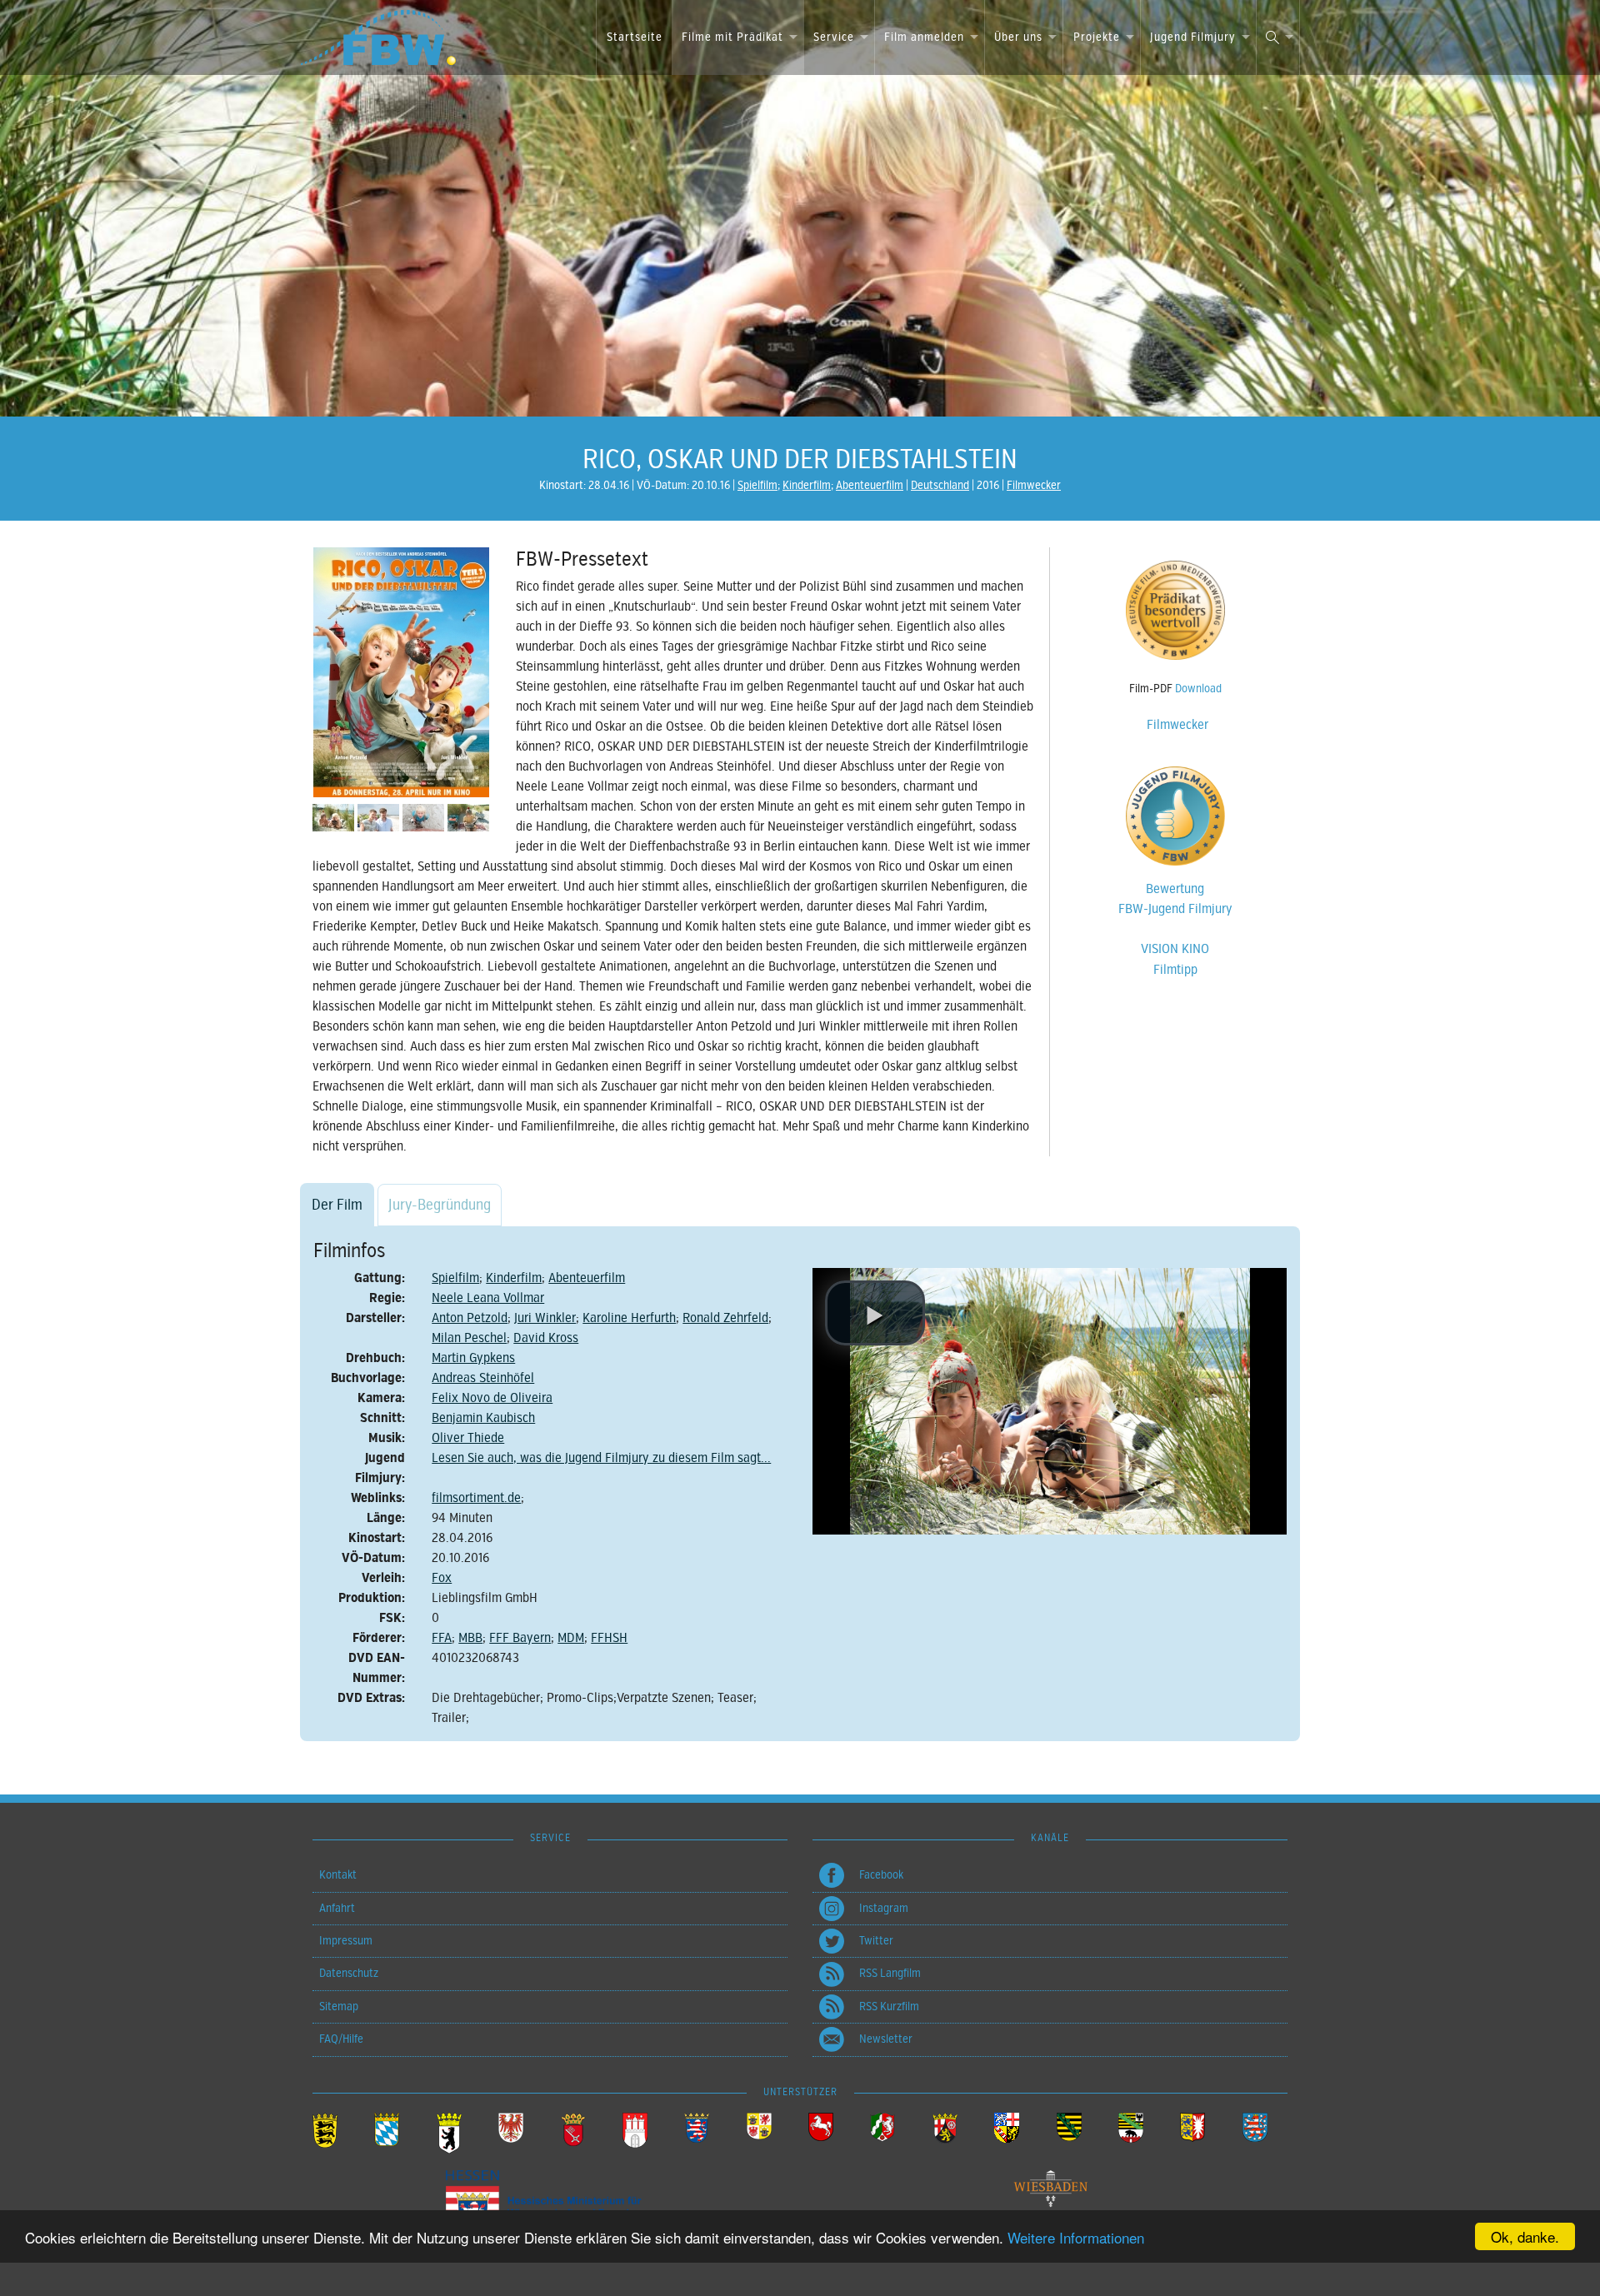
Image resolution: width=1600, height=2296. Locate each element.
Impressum (346, 1941)
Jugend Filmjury (1193, 37)
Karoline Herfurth (629, 1318)
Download (1198, 689)
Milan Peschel (469, 1338)
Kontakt (338, 1875)
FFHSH (609, 1638)
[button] (875, 1313)
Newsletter (886, 2039)
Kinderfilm (807, 485)
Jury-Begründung (440, 1205)
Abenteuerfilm (870, 485)
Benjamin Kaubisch (483, 1418)
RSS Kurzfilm (889, 2007)
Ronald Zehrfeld (725, 1318)
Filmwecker (1034, 485)
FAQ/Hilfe (341, 2039)
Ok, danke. (1525, 2236)
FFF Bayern (520, 1638)
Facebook (881, 1875)
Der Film (337, 1205)
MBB (470, 1638)
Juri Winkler (545, 1318)
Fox (442, 1578)
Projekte (1097, 37)
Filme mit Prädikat (732, 37)
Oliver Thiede (468, 1438)
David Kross (546, 1338)
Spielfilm (757, 485)
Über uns (1018, 37)
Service (834, 37)
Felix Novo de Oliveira (492, 1398)
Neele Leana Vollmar (488, 1298)
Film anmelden (924, 37)
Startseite (635, 37)
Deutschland (940, 485)
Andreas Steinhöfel (483, 1378)
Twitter (876, 1941)
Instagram (884, 1908)
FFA (442, 1638)
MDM (571, 1638)
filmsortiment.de (476, 1498)
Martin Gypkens (473, 1358)
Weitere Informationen (1076, 2237)
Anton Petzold (470, 1318)
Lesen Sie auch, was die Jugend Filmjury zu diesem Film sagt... (601, 1458)
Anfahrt (337, 1908)
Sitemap (339, 2007)
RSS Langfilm (890, 1973)
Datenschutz (349, 1973)
